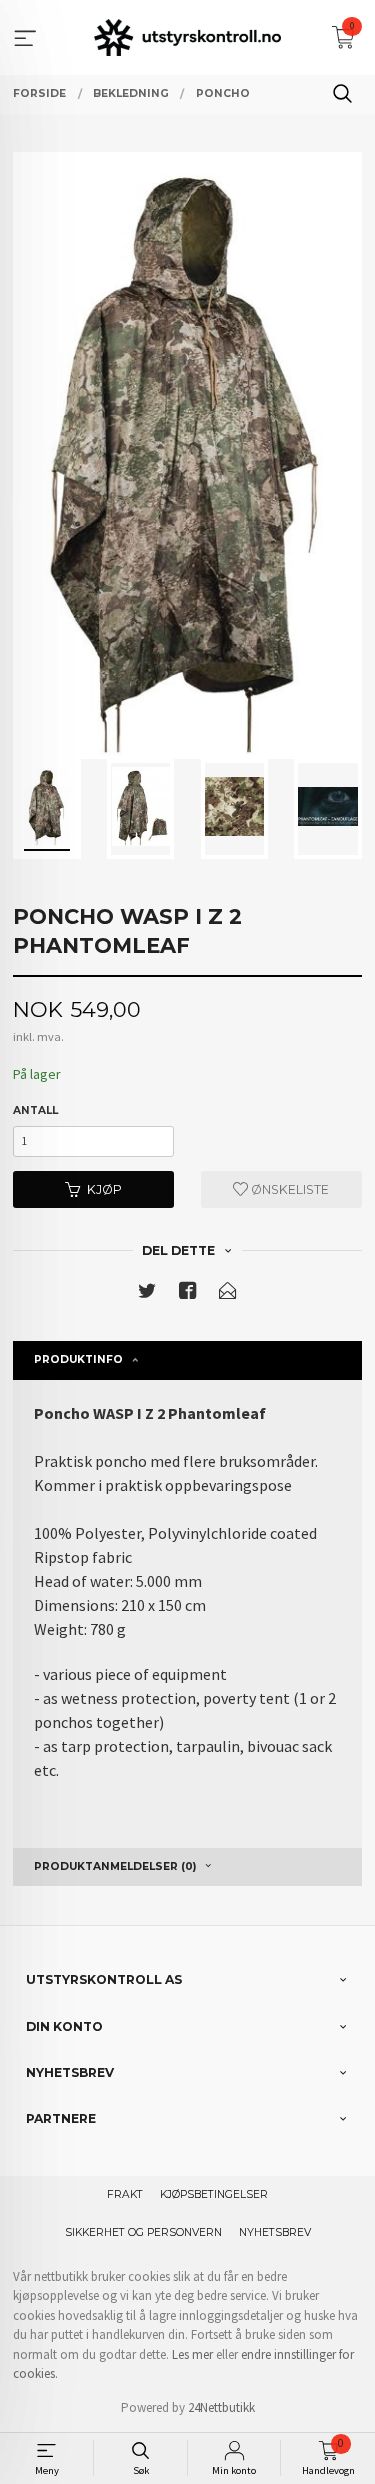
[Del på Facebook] (188, 1294)
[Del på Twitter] (147, 1294)
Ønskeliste (288, 1189)
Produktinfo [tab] (78, 1359)
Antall (35, 1110)
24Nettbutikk (221, 2407)
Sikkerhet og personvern (143, 2232)
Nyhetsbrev (275, 2232)
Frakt (125, 2194)
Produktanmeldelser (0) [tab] (115, 1866)
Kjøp (104, 1189)
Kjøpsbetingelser (214, 2194)
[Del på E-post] (228, 1294)
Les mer (192, 2354)
